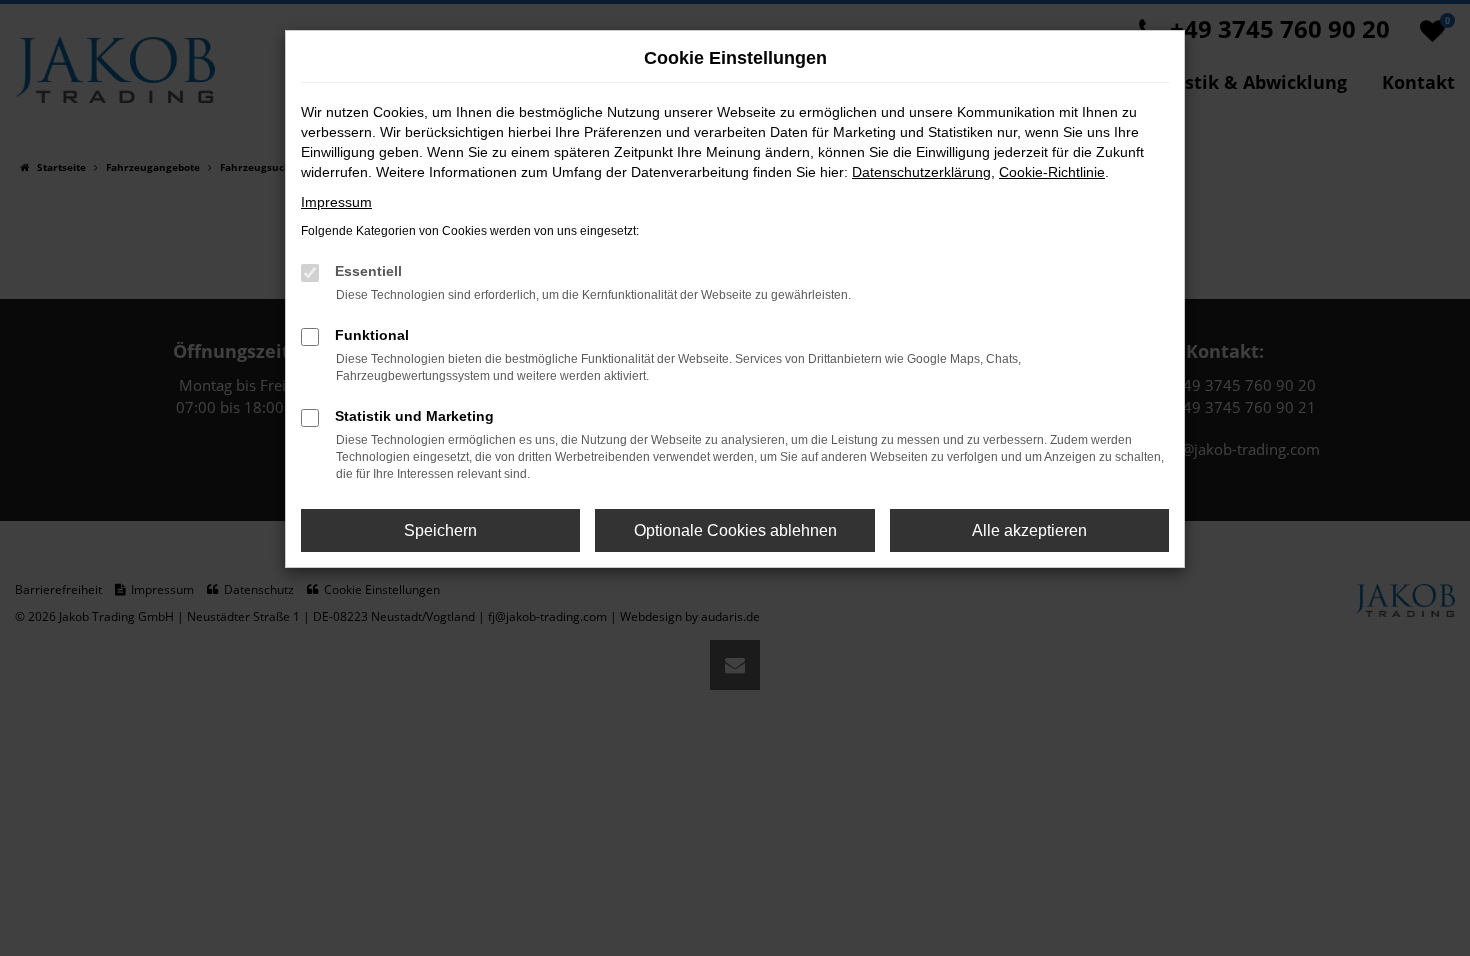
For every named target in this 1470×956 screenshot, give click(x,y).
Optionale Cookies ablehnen (735, 530)
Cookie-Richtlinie (1052, 172)
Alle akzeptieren (1029, 530)
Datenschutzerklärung (921, 172)
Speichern (440, 530)
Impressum (336, 202)
